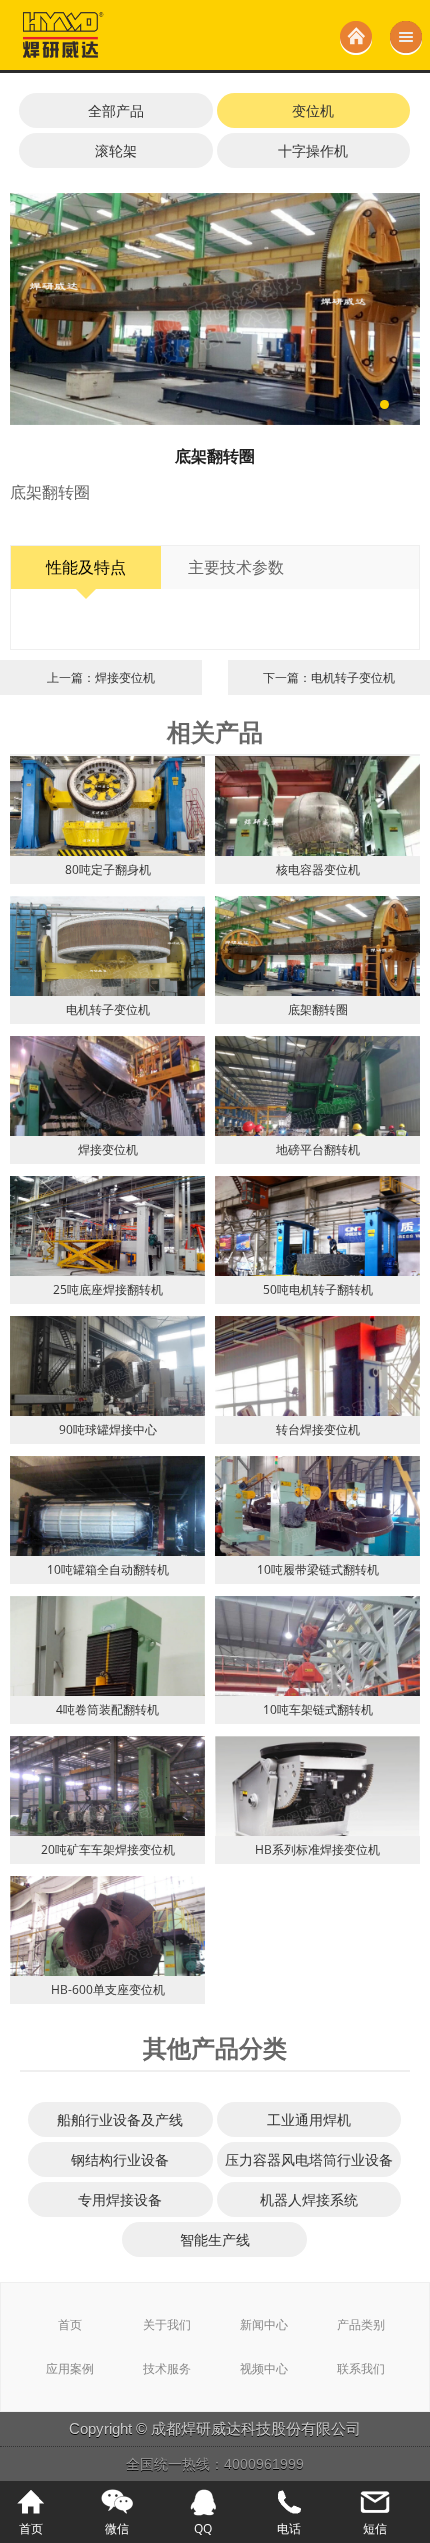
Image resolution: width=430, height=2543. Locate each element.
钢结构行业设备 (120, 2159)
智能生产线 (215, 2239)
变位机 (313, 110)
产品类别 (361, 2324)
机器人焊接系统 (309, 2199)
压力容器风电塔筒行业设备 (309, 2159)
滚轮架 (116, 150)
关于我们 (167, 2324)
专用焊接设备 (120, 2199)
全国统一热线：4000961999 (215, 2464)
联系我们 (361, 2368)
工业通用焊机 (309, 2119)
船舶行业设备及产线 (120, 2119)
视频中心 (264, 2368)
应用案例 (70, 2368)
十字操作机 (313, 150)
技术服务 (167, 2368)
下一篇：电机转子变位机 (329, 677)
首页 (70, 2324)
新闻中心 (264, 2324)
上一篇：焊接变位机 (101, 677)
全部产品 (116, 110)
